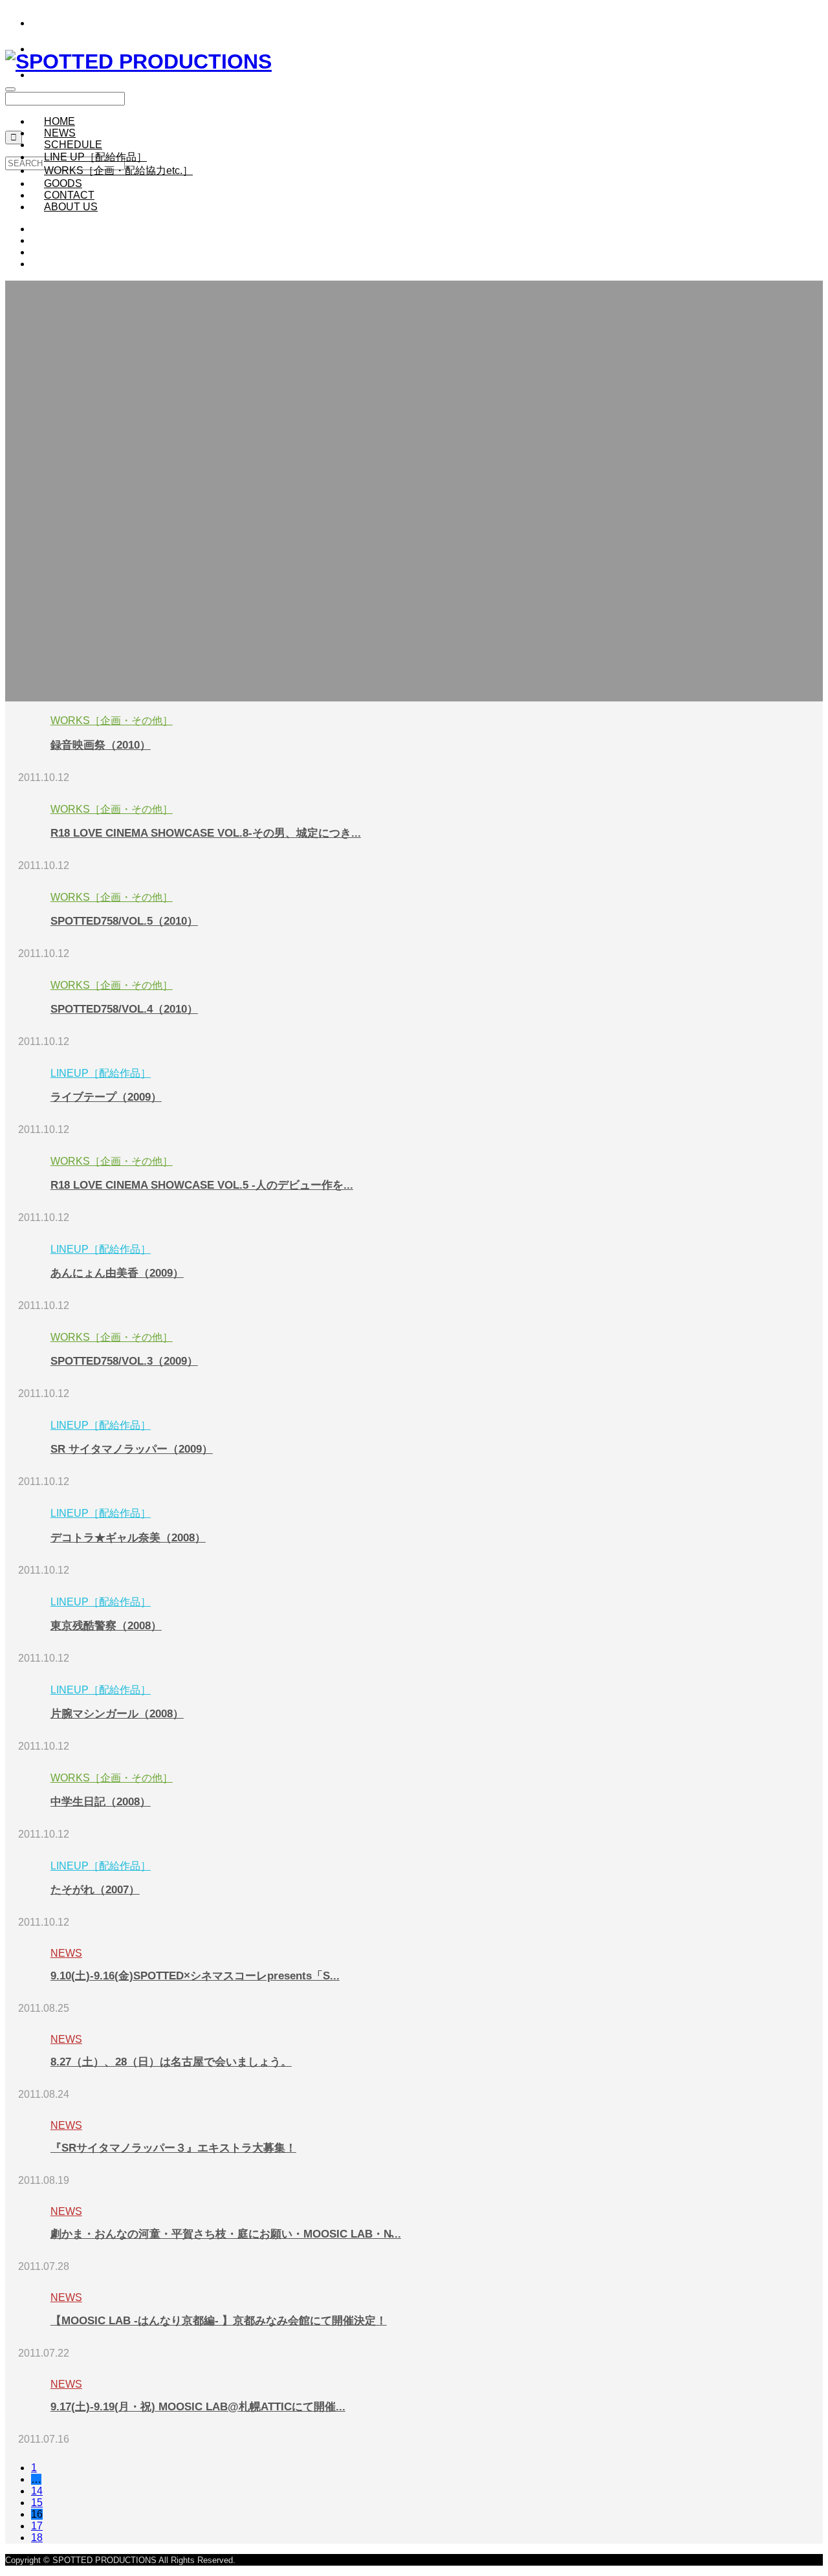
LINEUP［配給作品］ (101, 1073)
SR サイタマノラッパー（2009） (132, 1449)
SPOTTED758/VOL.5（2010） (124, 921)
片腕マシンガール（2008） (117, 1714)
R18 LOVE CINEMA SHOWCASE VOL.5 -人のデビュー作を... (202, 1185)
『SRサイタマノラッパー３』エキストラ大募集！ (173, 2148)
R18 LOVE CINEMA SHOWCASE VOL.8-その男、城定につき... (206, 833)
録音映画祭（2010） (101, 745)
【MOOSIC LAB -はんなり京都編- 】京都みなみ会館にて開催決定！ (219, 2321)
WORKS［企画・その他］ (112, 721)
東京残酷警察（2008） (106, 1626)
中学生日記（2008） (101, 1802)
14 (37, 2491)
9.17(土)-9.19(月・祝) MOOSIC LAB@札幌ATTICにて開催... (198, 2407)
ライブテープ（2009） (106, 1097)
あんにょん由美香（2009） (117, 1273)
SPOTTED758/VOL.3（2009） (124, 1361)
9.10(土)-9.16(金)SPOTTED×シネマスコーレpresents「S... (195, 1976)
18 (37, 2537)
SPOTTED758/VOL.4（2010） (124, 1009)
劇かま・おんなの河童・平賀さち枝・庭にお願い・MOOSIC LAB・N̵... (226, 2234)
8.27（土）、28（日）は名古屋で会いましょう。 (171, 2062)
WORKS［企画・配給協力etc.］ (118, 171)
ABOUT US (71, 207)
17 (37, 2526)
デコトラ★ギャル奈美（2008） (128, 1538)
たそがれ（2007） (95, 1890)
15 (37, 2503)
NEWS (66, 1953)
